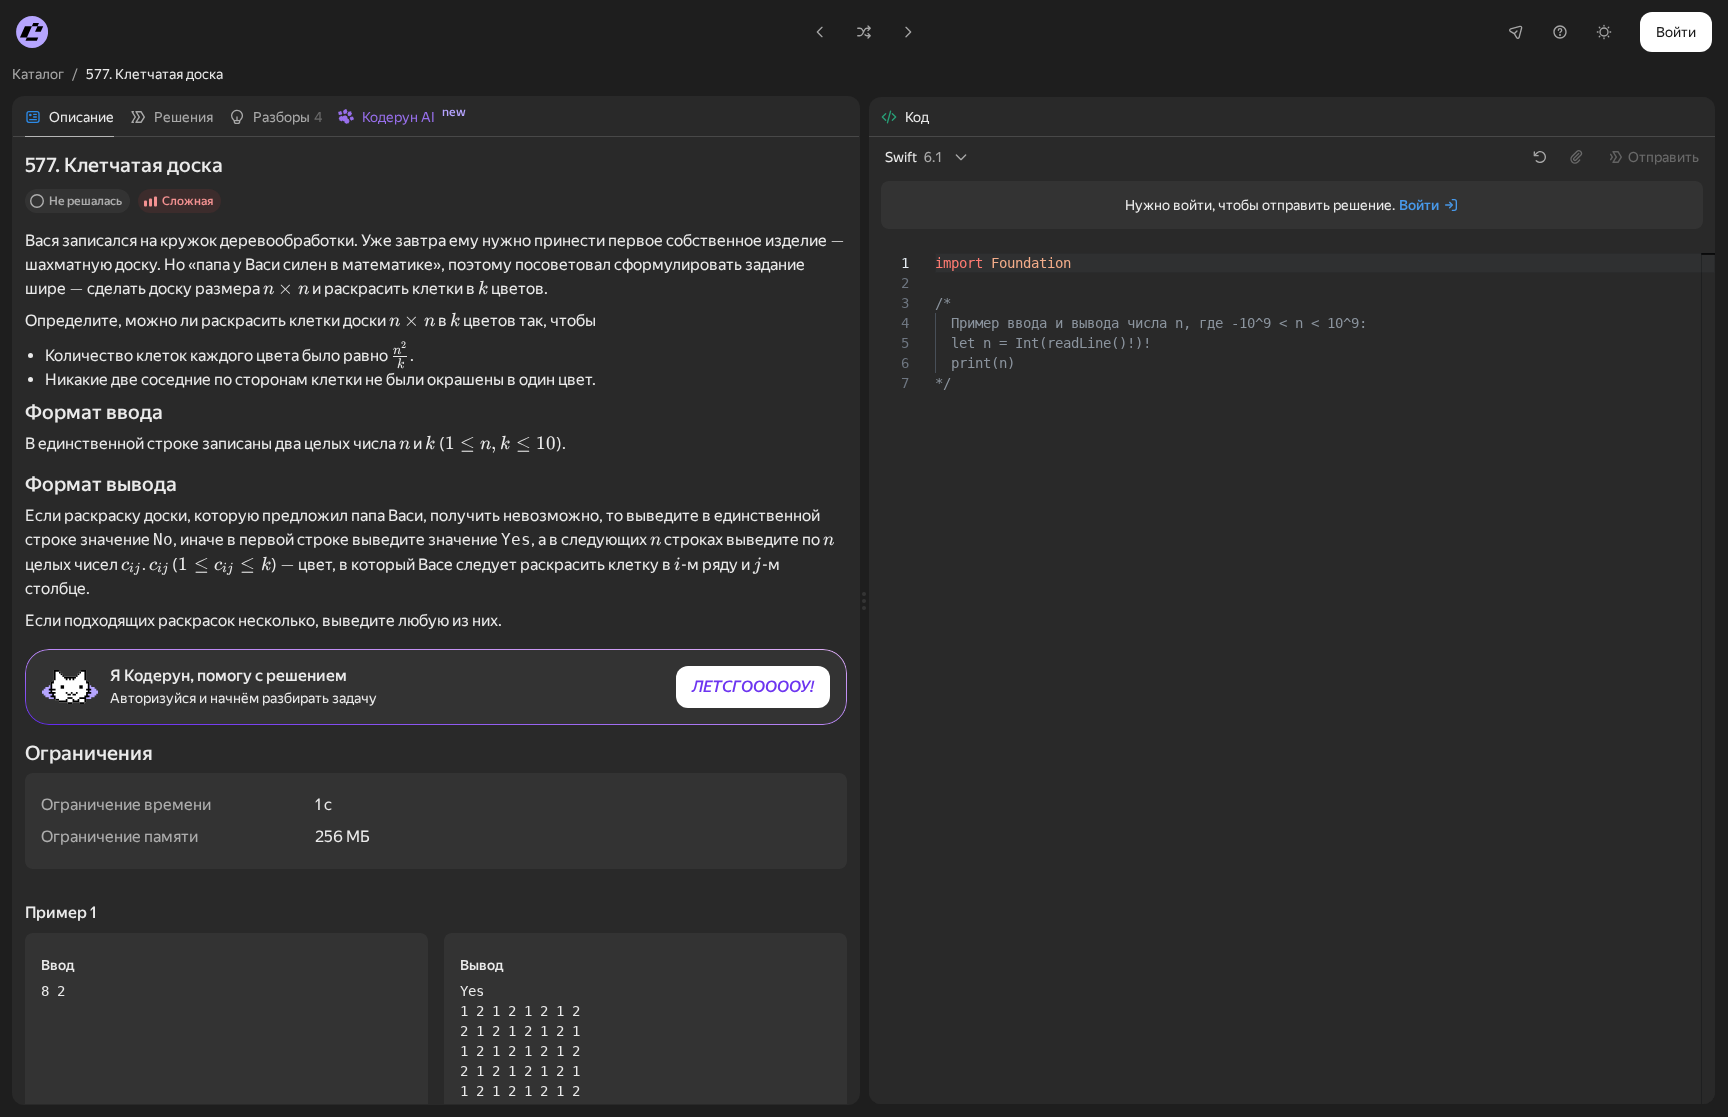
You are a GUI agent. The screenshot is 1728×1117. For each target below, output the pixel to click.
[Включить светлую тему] (1604, 32)
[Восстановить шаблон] (1540, 157)
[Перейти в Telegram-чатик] (1516, 32)
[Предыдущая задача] (820, 32)
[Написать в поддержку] (1560, 32)
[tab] (69, 117)
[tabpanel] (436, 620)
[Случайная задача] (864, 32)
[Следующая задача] (908, 32)
